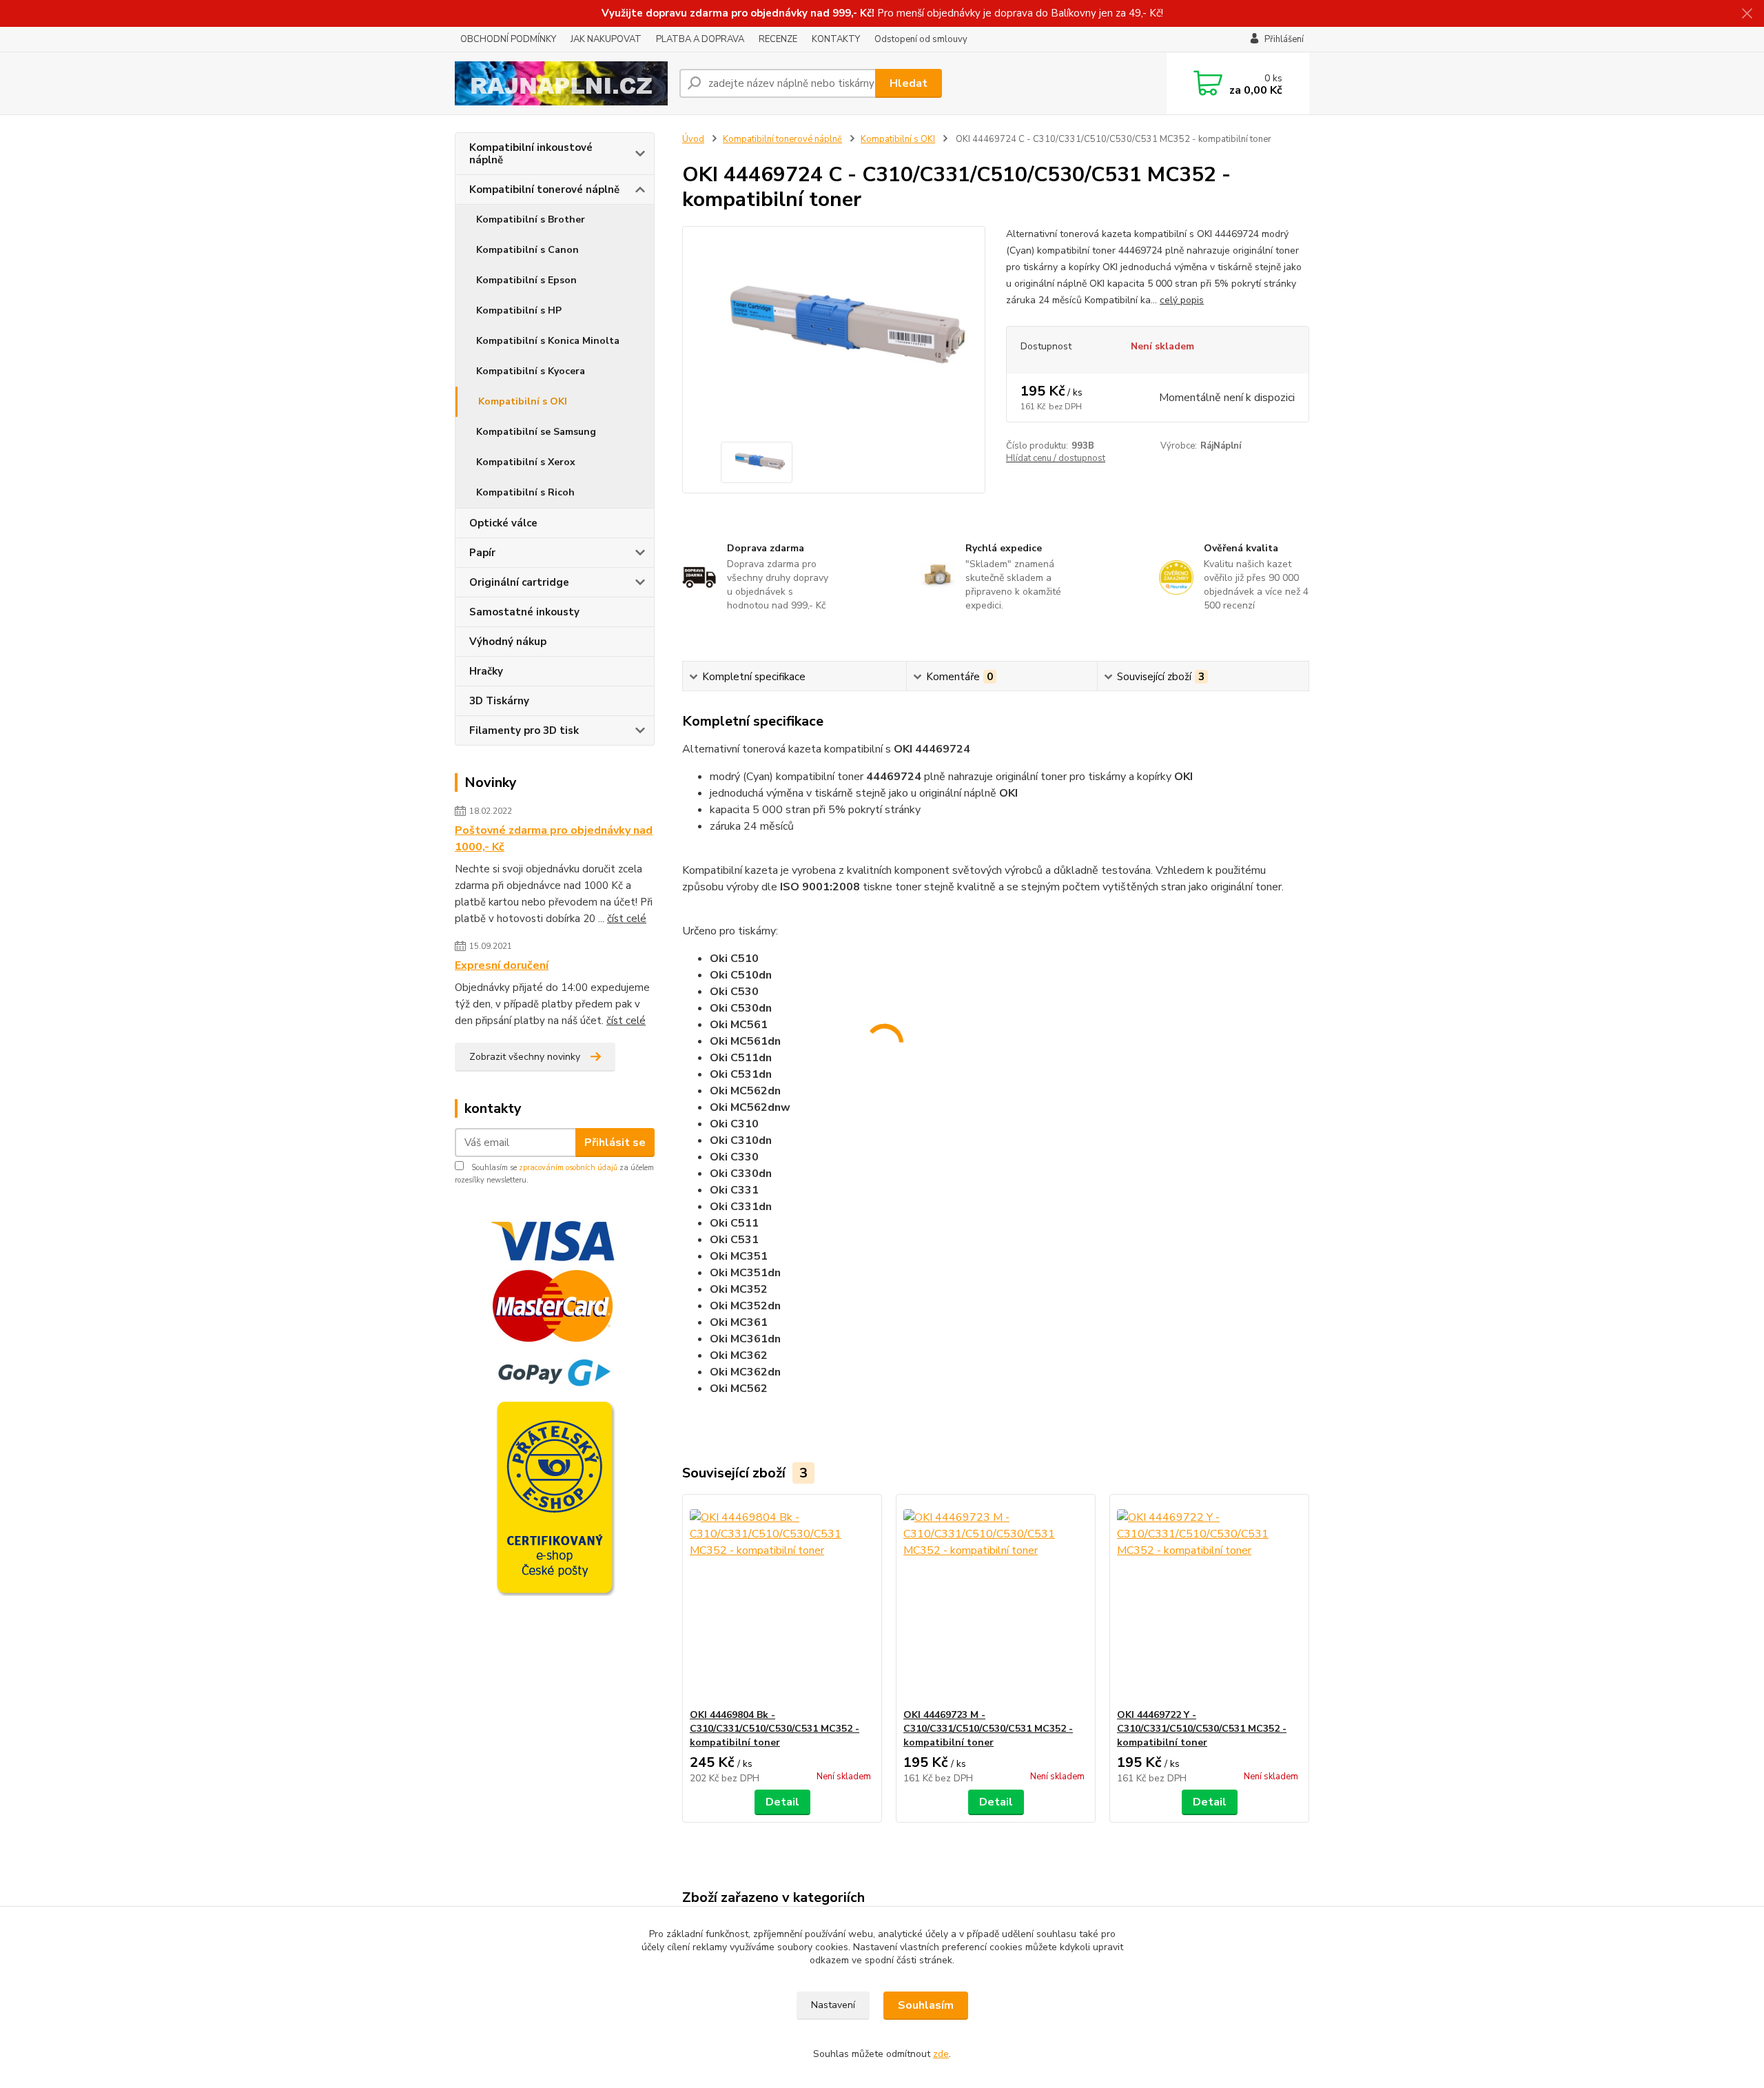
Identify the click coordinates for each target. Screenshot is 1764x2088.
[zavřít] (1747, 14)
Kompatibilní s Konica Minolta (548, 341)
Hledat (909, 83)
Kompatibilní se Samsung (536, 432)
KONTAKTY (836, 39)
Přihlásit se (615, 1143)
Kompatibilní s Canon (527, 250)
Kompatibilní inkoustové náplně (531, 154)
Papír (482, 553)
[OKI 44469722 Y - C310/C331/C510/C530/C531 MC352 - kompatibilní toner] (1209, 1601)
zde (941, 2054)
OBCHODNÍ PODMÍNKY (508, 39)
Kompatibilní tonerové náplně (544, 190)
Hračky (486, 671)
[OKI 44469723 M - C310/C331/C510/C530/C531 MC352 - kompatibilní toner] (996, 1601)
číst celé (627, 919)
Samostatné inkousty (524, 612)
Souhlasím (926, 2005)
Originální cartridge (519, 582)
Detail (782, 1802)
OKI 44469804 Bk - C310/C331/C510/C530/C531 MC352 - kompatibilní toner (775, 1729)
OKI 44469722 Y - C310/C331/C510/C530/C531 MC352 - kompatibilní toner (1202, 1729)
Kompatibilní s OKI (523, 401)
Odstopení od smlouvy (921, 39)
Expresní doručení (502, 965)
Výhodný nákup (508, 642)
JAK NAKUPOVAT (606, 39)
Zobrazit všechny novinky (525, 1057)
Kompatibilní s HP (519, 310)
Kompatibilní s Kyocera (531, 371)
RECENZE (778, 39)
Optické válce (503, 523)
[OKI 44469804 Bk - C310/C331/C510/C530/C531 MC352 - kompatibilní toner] (782, 1601)
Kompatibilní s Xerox (526, 462)
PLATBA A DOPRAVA (700, 39)
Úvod (693, 139)
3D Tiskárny (499, 701)
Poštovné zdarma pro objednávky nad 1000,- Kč (554, 839)
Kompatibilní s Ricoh (525, 492)
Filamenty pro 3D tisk (524, 730)
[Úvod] (562, 83)
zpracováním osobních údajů (568, 1168)
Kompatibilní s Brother (531, 219)
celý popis (1182, 300)
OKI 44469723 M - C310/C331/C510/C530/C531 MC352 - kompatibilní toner (988, 1729)
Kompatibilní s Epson (526, 280)
